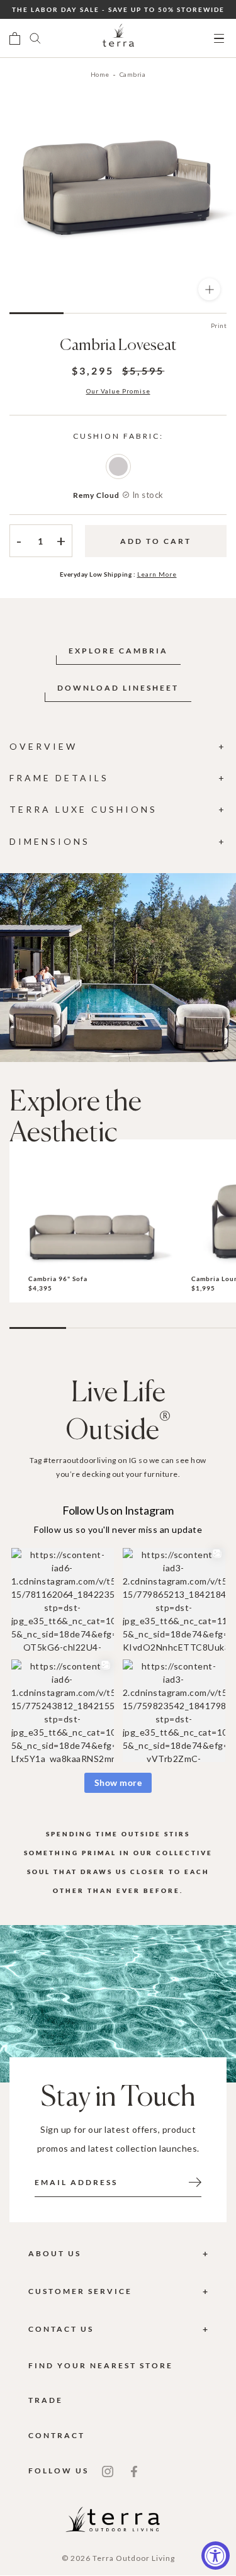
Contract (57, 2435)
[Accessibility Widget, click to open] (216, 2556)
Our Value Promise (118, 391)
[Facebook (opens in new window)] (134, 2470)
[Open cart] (15, 38)
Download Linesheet (118, 688)
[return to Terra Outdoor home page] (118, 38)
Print (219, 325)
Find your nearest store (101, 2365)
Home (100, 74)
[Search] (35, 38)
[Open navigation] (219, 39)
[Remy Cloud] (118, 466)
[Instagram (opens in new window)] (108, 2470)
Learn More (157, 574)
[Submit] (195, 2181)
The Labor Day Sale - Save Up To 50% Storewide (118, 9)
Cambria (133, 74)
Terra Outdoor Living (134, 2558)
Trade (46, 2400)
